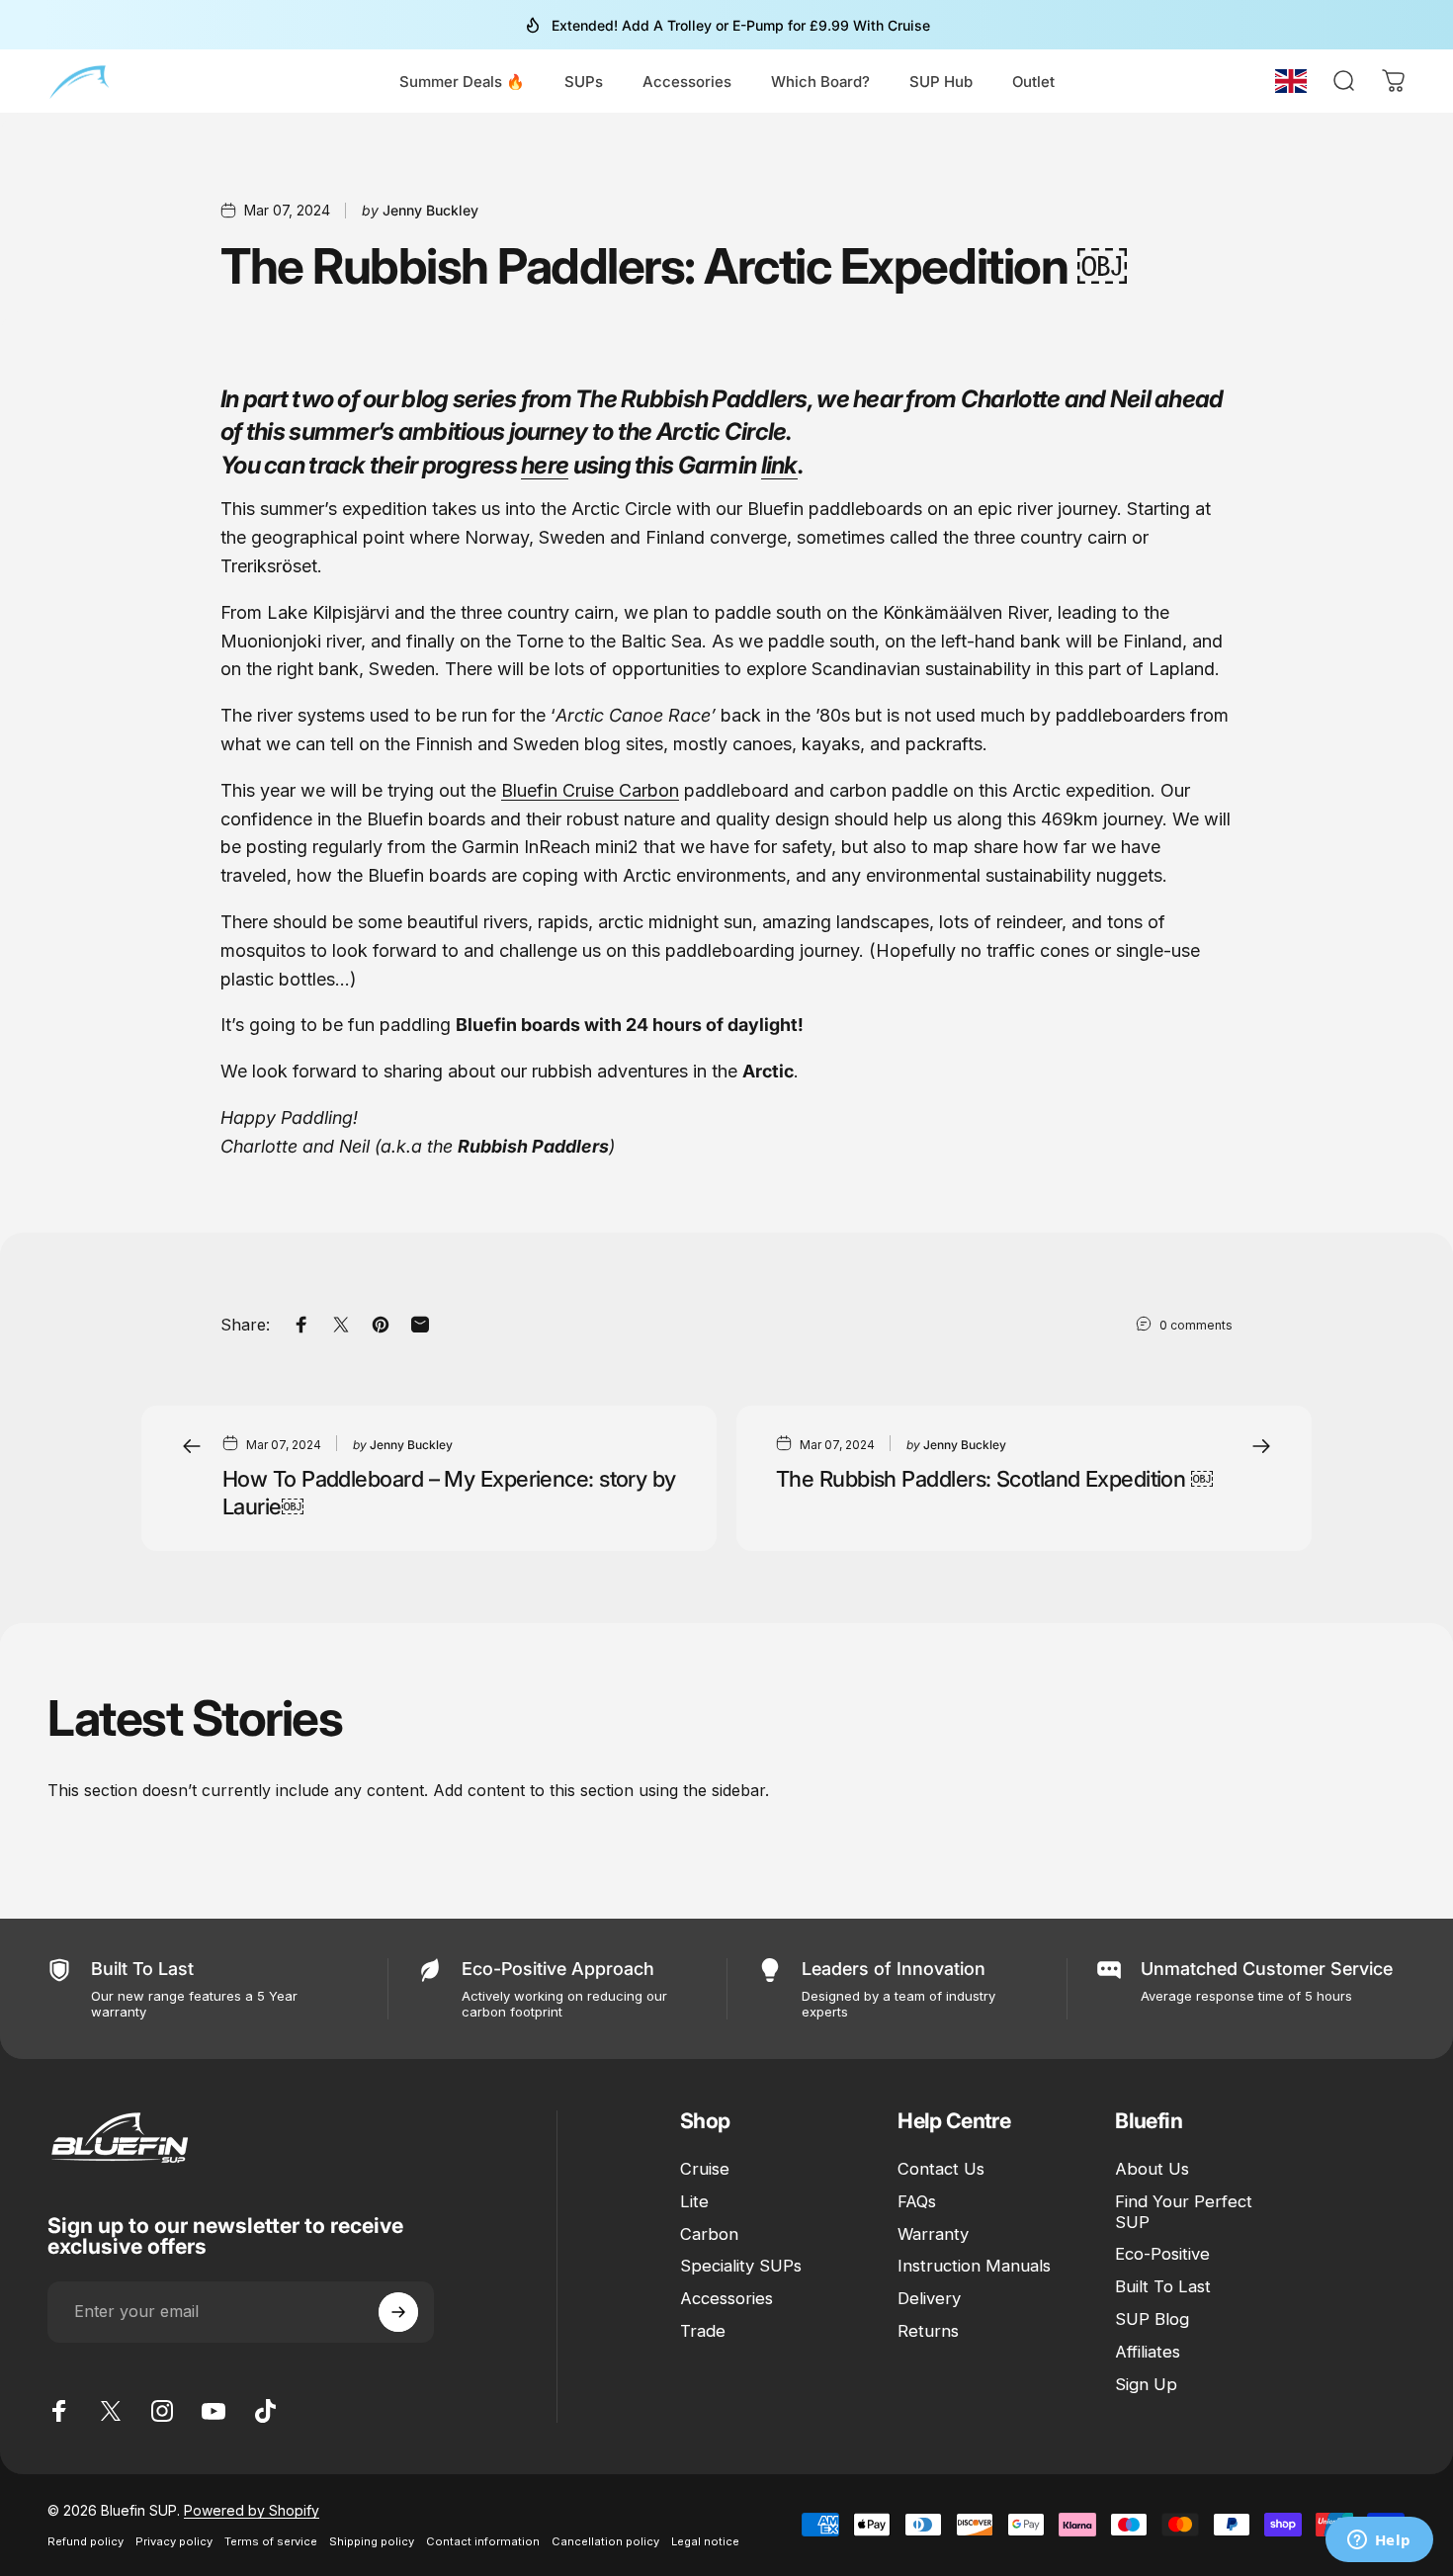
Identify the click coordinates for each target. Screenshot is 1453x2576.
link (779, 465)
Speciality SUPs (741, 2267)
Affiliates (1148, 2352)
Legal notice (705, 2541)
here (545, 465)
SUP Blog (1152, 2319)
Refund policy (85, 2541)
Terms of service (271, 2541)
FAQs (917, 2201)
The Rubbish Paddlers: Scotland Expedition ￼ (994, 1479)
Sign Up (1146, 2384)
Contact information (483, 2541)
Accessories (726, 2299)
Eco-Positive (1162, 2255)
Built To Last (1163, 2287)
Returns (928, 2331)
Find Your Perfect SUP (1184, 2212)
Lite (694, 2201)
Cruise (705, 2169)
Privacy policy (174, 2541)
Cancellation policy (605, 2541)
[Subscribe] (398, 2312)
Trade (703, 2331)
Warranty (933, 2234)
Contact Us (941, 2169)
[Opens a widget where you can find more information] (1379, 2541)
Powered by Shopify (252, 2510)
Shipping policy (372, 2541)
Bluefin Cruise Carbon (590, 790)
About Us (1152, 2169)
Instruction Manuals (974, 2267)
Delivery (929, 2299)
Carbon (709, 2234)
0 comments (1196, 1325)
